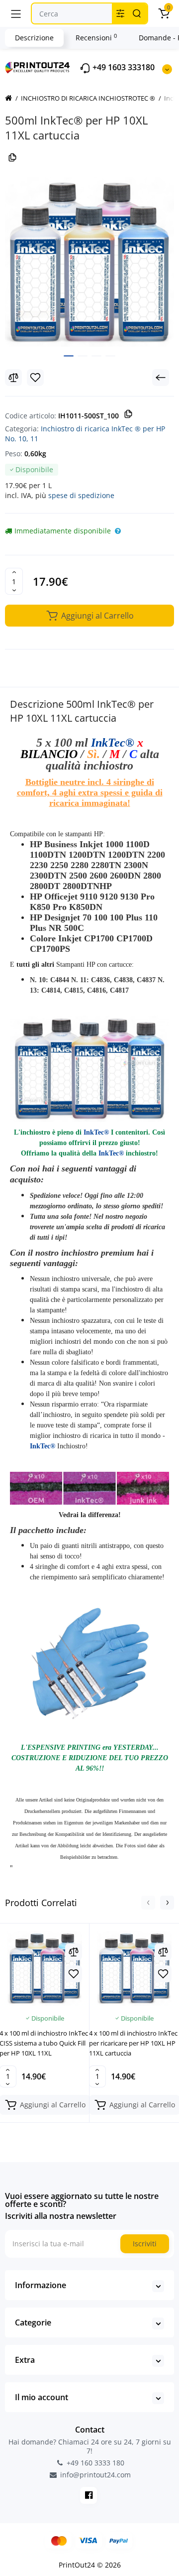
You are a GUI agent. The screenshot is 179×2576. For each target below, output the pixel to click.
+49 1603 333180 (123, 67)
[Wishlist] (35, 378)
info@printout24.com (94, 2475)
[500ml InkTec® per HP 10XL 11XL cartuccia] (89, 262)
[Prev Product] (161, 378)
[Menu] (16, 13)
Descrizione (34, 38)
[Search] (137, 13)
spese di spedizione (81, 495)
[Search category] (120, 13)
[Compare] (13, 378)
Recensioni (96, 37)
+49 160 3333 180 (94, 2463)
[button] (148, 1903)
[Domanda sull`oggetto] (118, 531)
